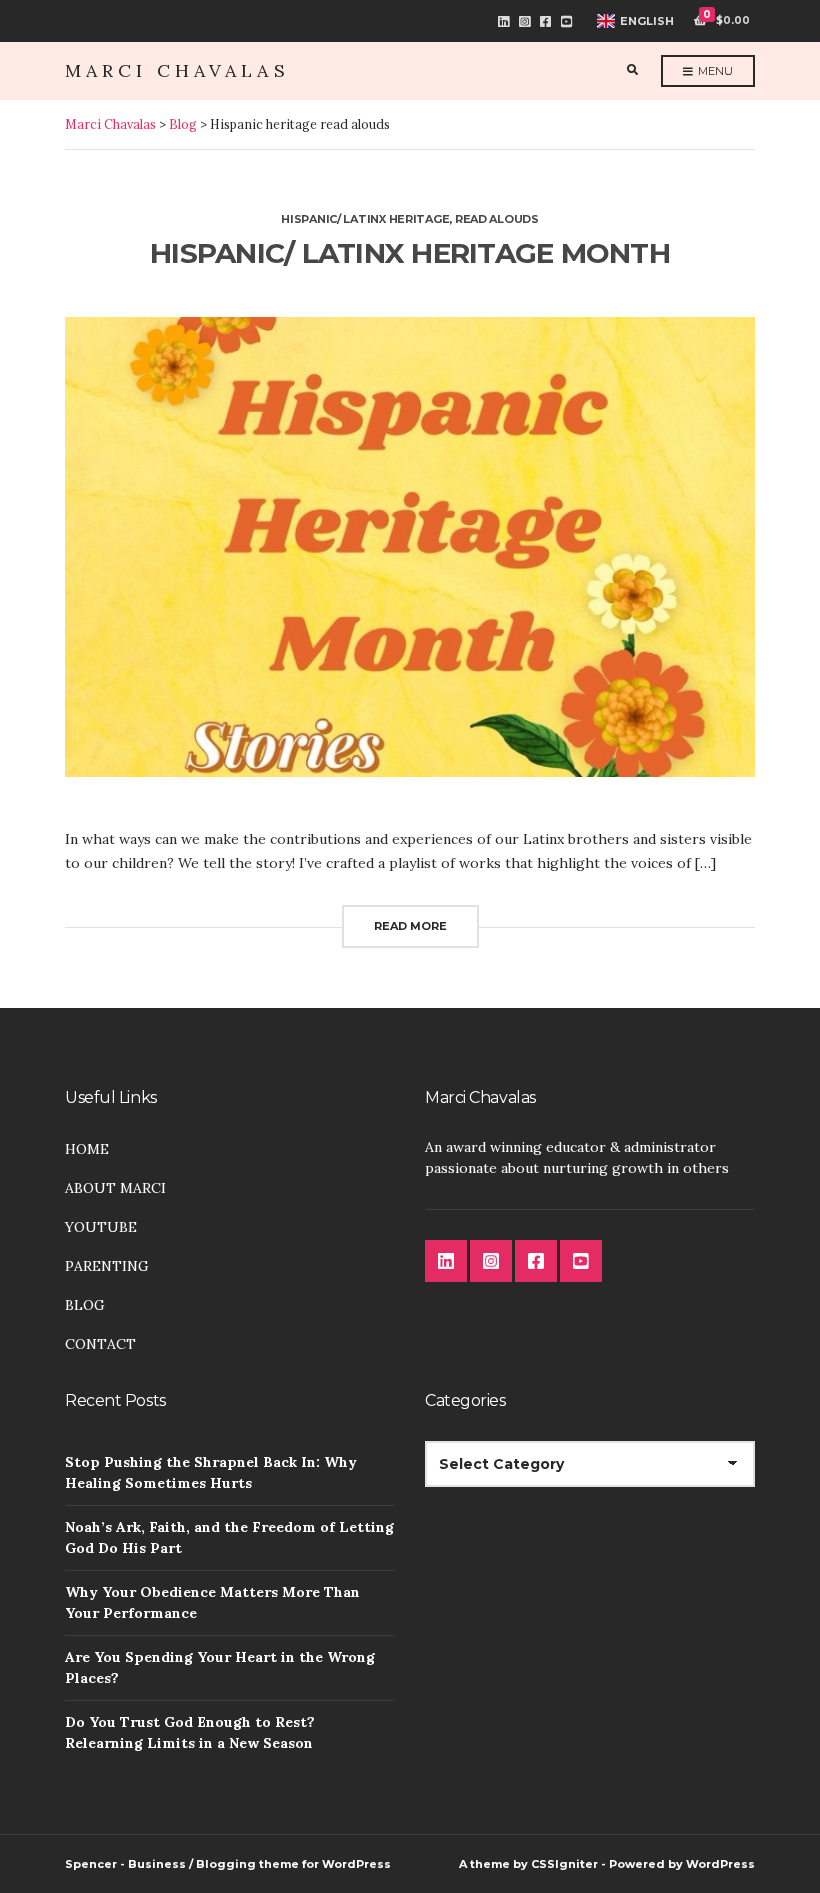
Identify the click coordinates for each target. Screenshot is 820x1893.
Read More (410, 926)
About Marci (115, 1188)
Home (87, 1149)
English (647, 21)
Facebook (545, 21)
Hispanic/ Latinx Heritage (365, 219)
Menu (714, 71)
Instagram (524, 21)
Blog (85, 1305)
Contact (100, 1344)
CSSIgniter (564, 1864)
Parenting (107, 1266)
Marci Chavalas (177, 70)
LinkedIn (503, 21)
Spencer (91, 1864)
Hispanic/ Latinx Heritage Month (410, 253)
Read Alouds (497, 219)
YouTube (566, 21)
